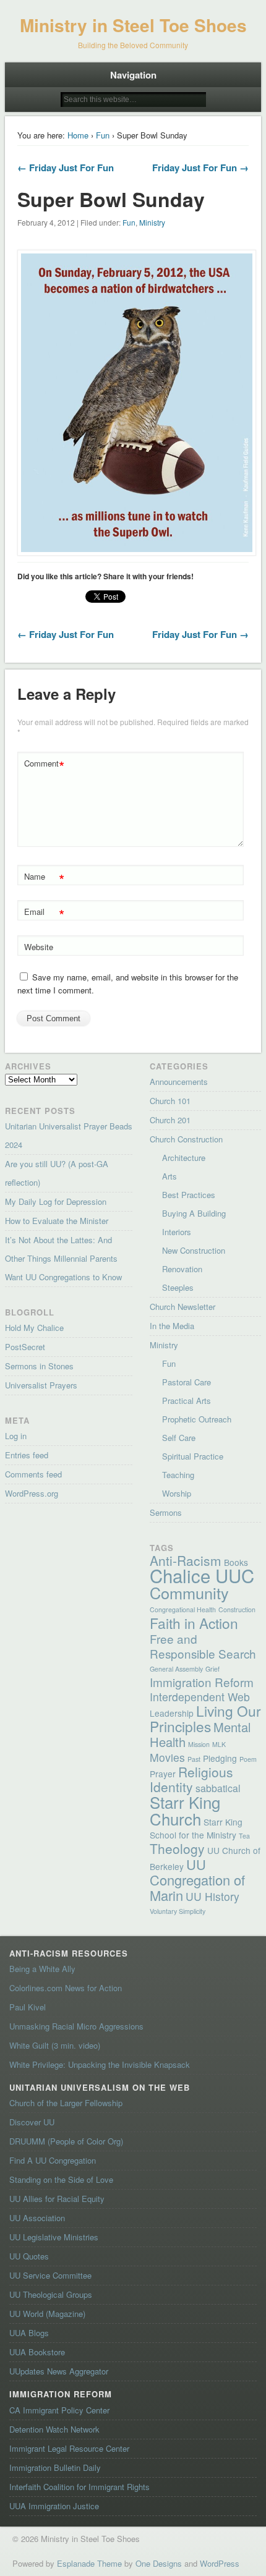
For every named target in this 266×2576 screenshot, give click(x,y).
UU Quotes (29, 2256)
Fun (103, 135)
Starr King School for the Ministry (196, 1828)
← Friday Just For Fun (66, 168)
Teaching (178, 1475)
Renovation (182, 1269)
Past (194, 1759)
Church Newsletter (182, 1307)
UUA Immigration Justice (54, 2506)
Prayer (163, 1774)
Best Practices (189, 1195)
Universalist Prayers (41, 1385)
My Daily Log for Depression (56, 1201)
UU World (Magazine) (47, 2314)
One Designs (159, 2563)
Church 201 (170, 1120)
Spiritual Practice (193, 1456)
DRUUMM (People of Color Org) (66, 2141)
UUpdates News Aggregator (59, 2371)
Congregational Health (183, 1609)
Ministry (152, 222)
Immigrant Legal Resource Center (69, 2448)
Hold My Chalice (34, 1328)
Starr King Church (185, 1810)
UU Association (37, 2218)
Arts (169, 1176)
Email (44, 913)
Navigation (133, 75)
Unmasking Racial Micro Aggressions (76, 2026)
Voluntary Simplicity (178, 1911)
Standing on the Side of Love (61, 2179)
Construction (237, 1609)
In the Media (172, 1326)
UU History (212, 1896)
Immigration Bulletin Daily (55, 2468)
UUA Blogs (29, 2333)
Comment (44, 765)
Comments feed (33, 1474)
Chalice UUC (202, 1575)
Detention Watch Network (54, 2429)
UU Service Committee (50, 2275)
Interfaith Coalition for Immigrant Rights (79, 2487)
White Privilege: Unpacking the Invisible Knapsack (100, 2064)
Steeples (178, 1287)
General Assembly (176, 1669)
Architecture (184, 1158)
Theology (177, 1848)
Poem (248, 1759)
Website (39, 947)
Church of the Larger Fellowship (66, 2103)
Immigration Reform (202, 1682)
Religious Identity (191, 1779)
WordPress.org (32, 1493)
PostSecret (25, 1347)
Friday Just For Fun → (200, 168)
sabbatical (218, 1788)
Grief (212, 1669)
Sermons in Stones (39, 1366)
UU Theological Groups (51, 2294)
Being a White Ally (42, 1969)
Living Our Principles (205, 1718)
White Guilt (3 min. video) (55, 2045)
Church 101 (170, 1101)
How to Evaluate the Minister (57, 1221)
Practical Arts (187, 1401)
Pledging (220, 1758)
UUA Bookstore (37, 2352)
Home (78, 135)
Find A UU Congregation (53, 2160)
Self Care (179, 1438)
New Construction (194, 1250)
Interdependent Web (200, 1697)
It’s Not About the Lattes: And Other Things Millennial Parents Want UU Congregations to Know (63, 1258)
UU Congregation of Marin (197, 1880)
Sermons (166, 1512)
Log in (16, 1436)
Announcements (179, 1082)
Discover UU (32, 2122)
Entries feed (27, 1455)
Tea (244, 1836)
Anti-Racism (186, 1560)
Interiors (177, 1232)
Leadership (172, 1713)
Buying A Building (194, 1213)
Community (189, 1592)
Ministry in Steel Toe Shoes (133, 25)
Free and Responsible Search (203, 1646)
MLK (219, 1744)
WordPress (220, 2563)
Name (44, 878)
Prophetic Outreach (197, 1419)
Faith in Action (194, 1623)
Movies (167, 1757)
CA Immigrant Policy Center (59, 2410)
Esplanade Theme (89, 2563)
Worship (177, 1493)
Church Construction (186, 1139)
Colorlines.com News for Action (66, 1988)
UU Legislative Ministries (54, 2237)
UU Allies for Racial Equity (57, 2199)
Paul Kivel (28, 2007)
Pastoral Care (187, 1382)
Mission (199, 1744)
